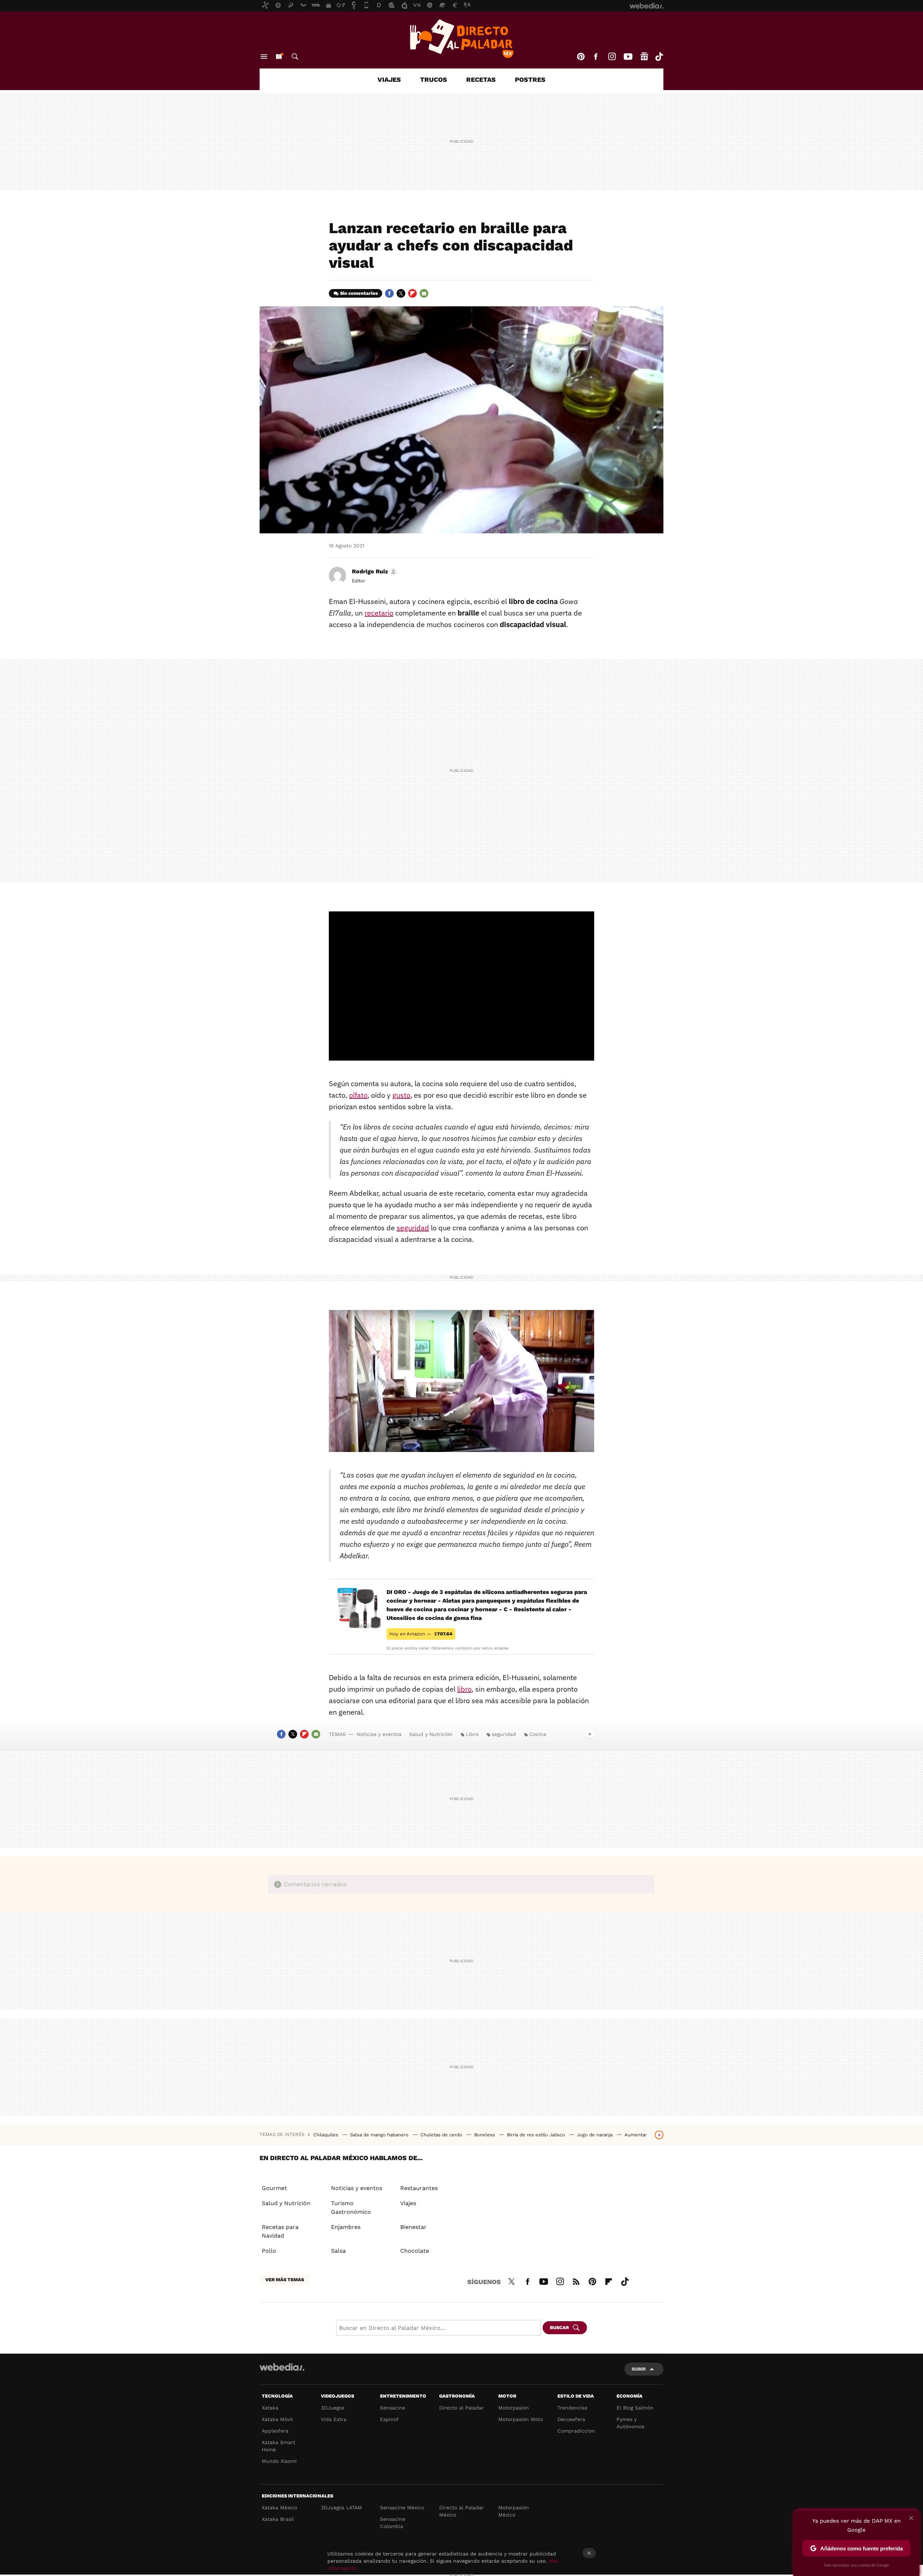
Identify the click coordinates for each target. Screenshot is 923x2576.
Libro (472, 1734)
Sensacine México (402, 2508)
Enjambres (346, 2227)
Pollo (269, 2251)
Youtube (628, 57)
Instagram (612, 57)
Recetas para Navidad (280, 2231)
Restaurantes (419, 2188)
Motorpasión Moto (521, 2419)
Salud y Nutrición (431, 1734)
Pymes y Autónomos (630, 2423)
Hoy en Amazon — (421, 1634)
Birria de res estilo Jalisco (537, 2135)
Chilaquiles (326, 2135)
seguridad (413, 1228)
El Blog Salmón (635, 2408)
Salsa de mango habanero (380, 2135)
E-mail (424, 293)
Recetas (481, 79)
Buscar (295, 57)
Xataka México (279, 2508)
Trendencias (572, 2408)
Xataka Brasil (278, 2519)
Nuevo (279, 57)
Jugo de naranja (595, 2135)
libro (464, 1689)
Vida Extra (334, 2419)
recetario (379, 613)
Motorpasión (514, 2408)
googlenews (644, 57)
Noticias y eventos (379, 1734)
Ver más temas (285, 2280)
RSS (576, 2280)
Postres (530, 79)
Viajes (389, 79)
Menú (264, 57)
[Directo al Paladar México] (461, 39)
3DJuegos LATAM (341, 2508)
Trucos (434, 79)
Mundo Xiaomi (279, 2461)
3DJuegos (333, 2408)
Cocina (538, 1734)
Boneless (485, 2135)
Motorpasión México (514, 2511)
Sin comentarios (359, 293)
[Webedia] (282, 2367)
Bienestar (413, 2227)
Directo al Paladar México (461, 2511)
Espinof (389, 2419)
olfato (358, 1095)
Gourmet (274, 2188)
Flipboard (412, 293)
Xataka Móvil (277, 2419)
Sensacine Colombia (393, 2523)
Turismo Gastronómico (351, 2208)
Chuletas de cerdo (442, 2135)
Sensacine (393, 2408)
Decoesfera (571, 2419)
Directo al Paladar (461, 2408)
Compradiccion (576, 2431)
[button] (374, 572)
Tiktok (659, 57)
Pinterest (581, 57)
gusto (401, 1095)
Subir (639, 2369)
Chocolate (415, 2251)
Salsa (338, 2251)
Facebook (596, 57)
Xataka (270, 2408)
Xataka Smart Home (279, 2446)
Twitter (401, 293)
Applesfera (275, 2431)
